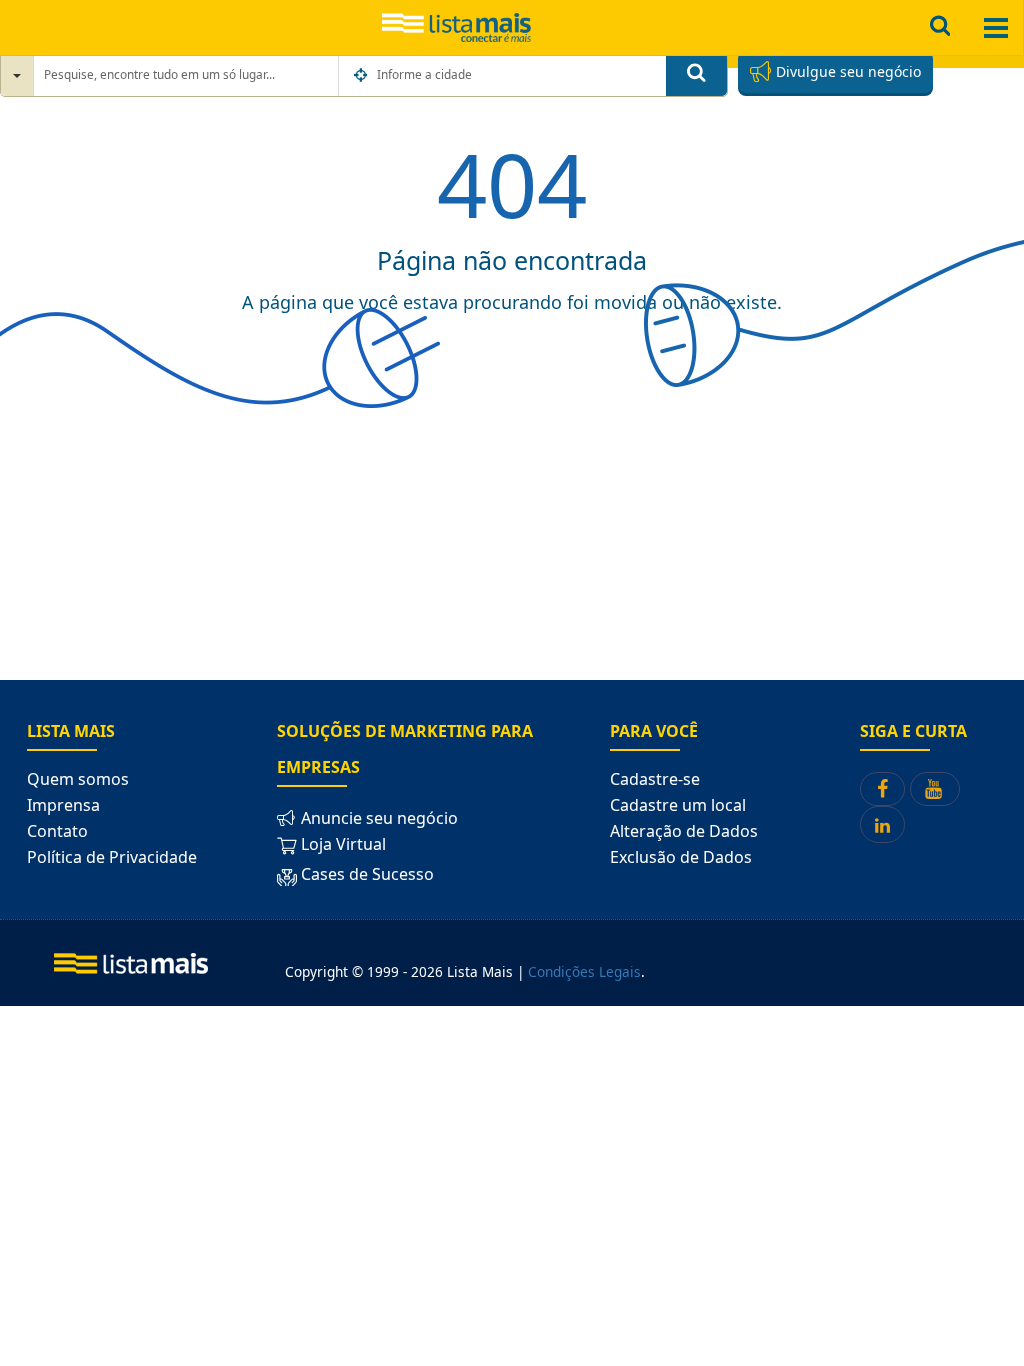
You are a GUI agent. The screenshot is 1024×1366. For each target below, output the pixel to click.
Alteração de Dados (684, 831)
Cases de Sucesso (365, 874)
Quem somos (78, 779)
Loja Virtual (341, 844)
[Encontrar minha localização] (362, 75)
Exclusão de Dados (681, 857)
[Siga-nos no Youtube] (935, 789)
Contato (57, 831)
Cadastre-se (655, 779)
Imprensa (63, 805)
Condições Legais (584, 971)
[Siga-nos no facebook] (882, 789)
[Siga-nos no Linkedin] (882, 824)
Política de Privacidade (112, 857)
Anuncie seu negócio (377, 818)
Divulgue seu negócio (846, 71)
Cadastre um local (678, 805)
